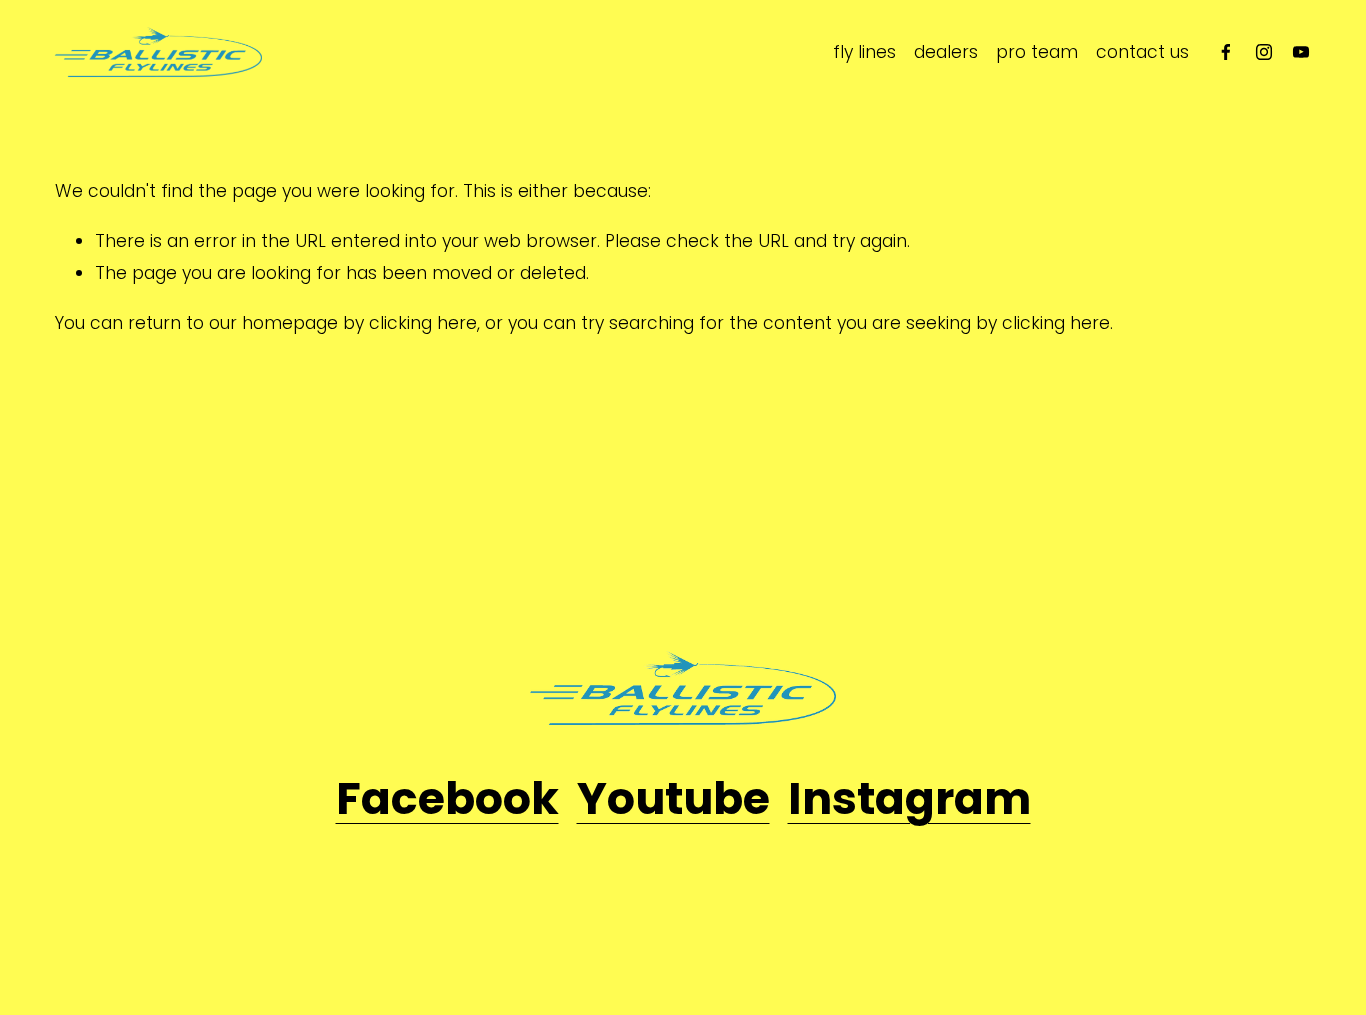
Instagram (909, 799)
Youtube (673, 799)
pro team (1037, 52)
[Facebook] (1226, 52)
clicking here (423, 323)
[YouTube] (1301, 52)
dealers (946, 52)
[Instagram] (1264, 52)
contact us (1142, 52)
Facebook (447, 799)
